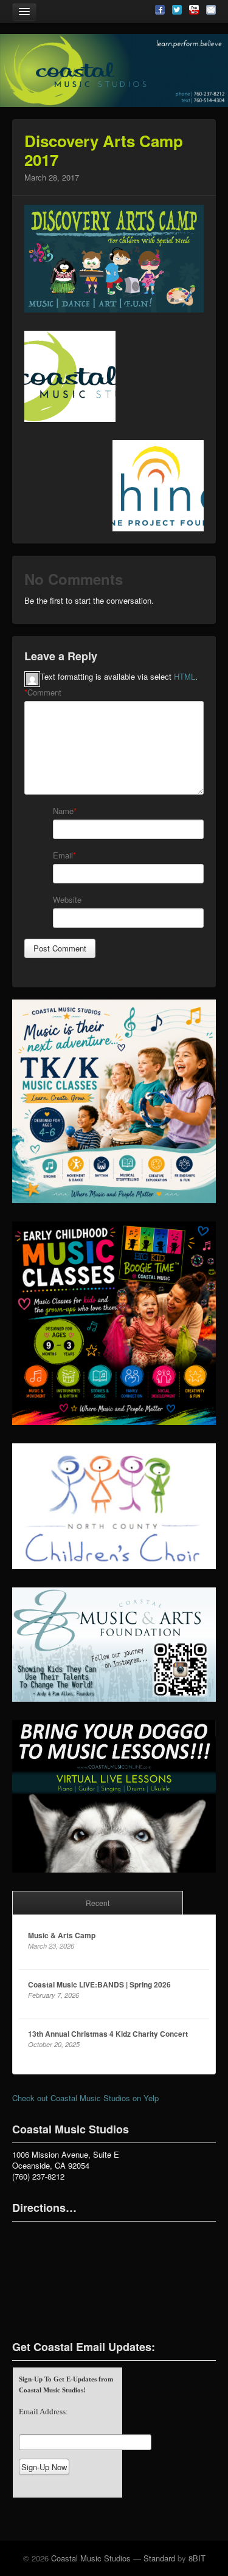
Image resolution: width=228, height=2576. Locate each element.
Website (67, 900)
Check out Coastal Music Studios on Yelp (85, 2098)
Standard (159, 2558)
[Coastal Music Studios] (114, 71)
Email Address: (43, 2412)
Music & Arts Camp (62, 1935)
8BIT (197, 2558)
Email (63, 855)
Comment (43, 692)
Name (63, 811)
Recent (98, 1903)
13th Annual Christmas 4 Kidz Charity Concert (108, 2034)
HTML (185, 676)
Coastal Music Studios (91, 2558)
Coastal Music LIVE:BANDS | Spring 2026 (99, 1984)
